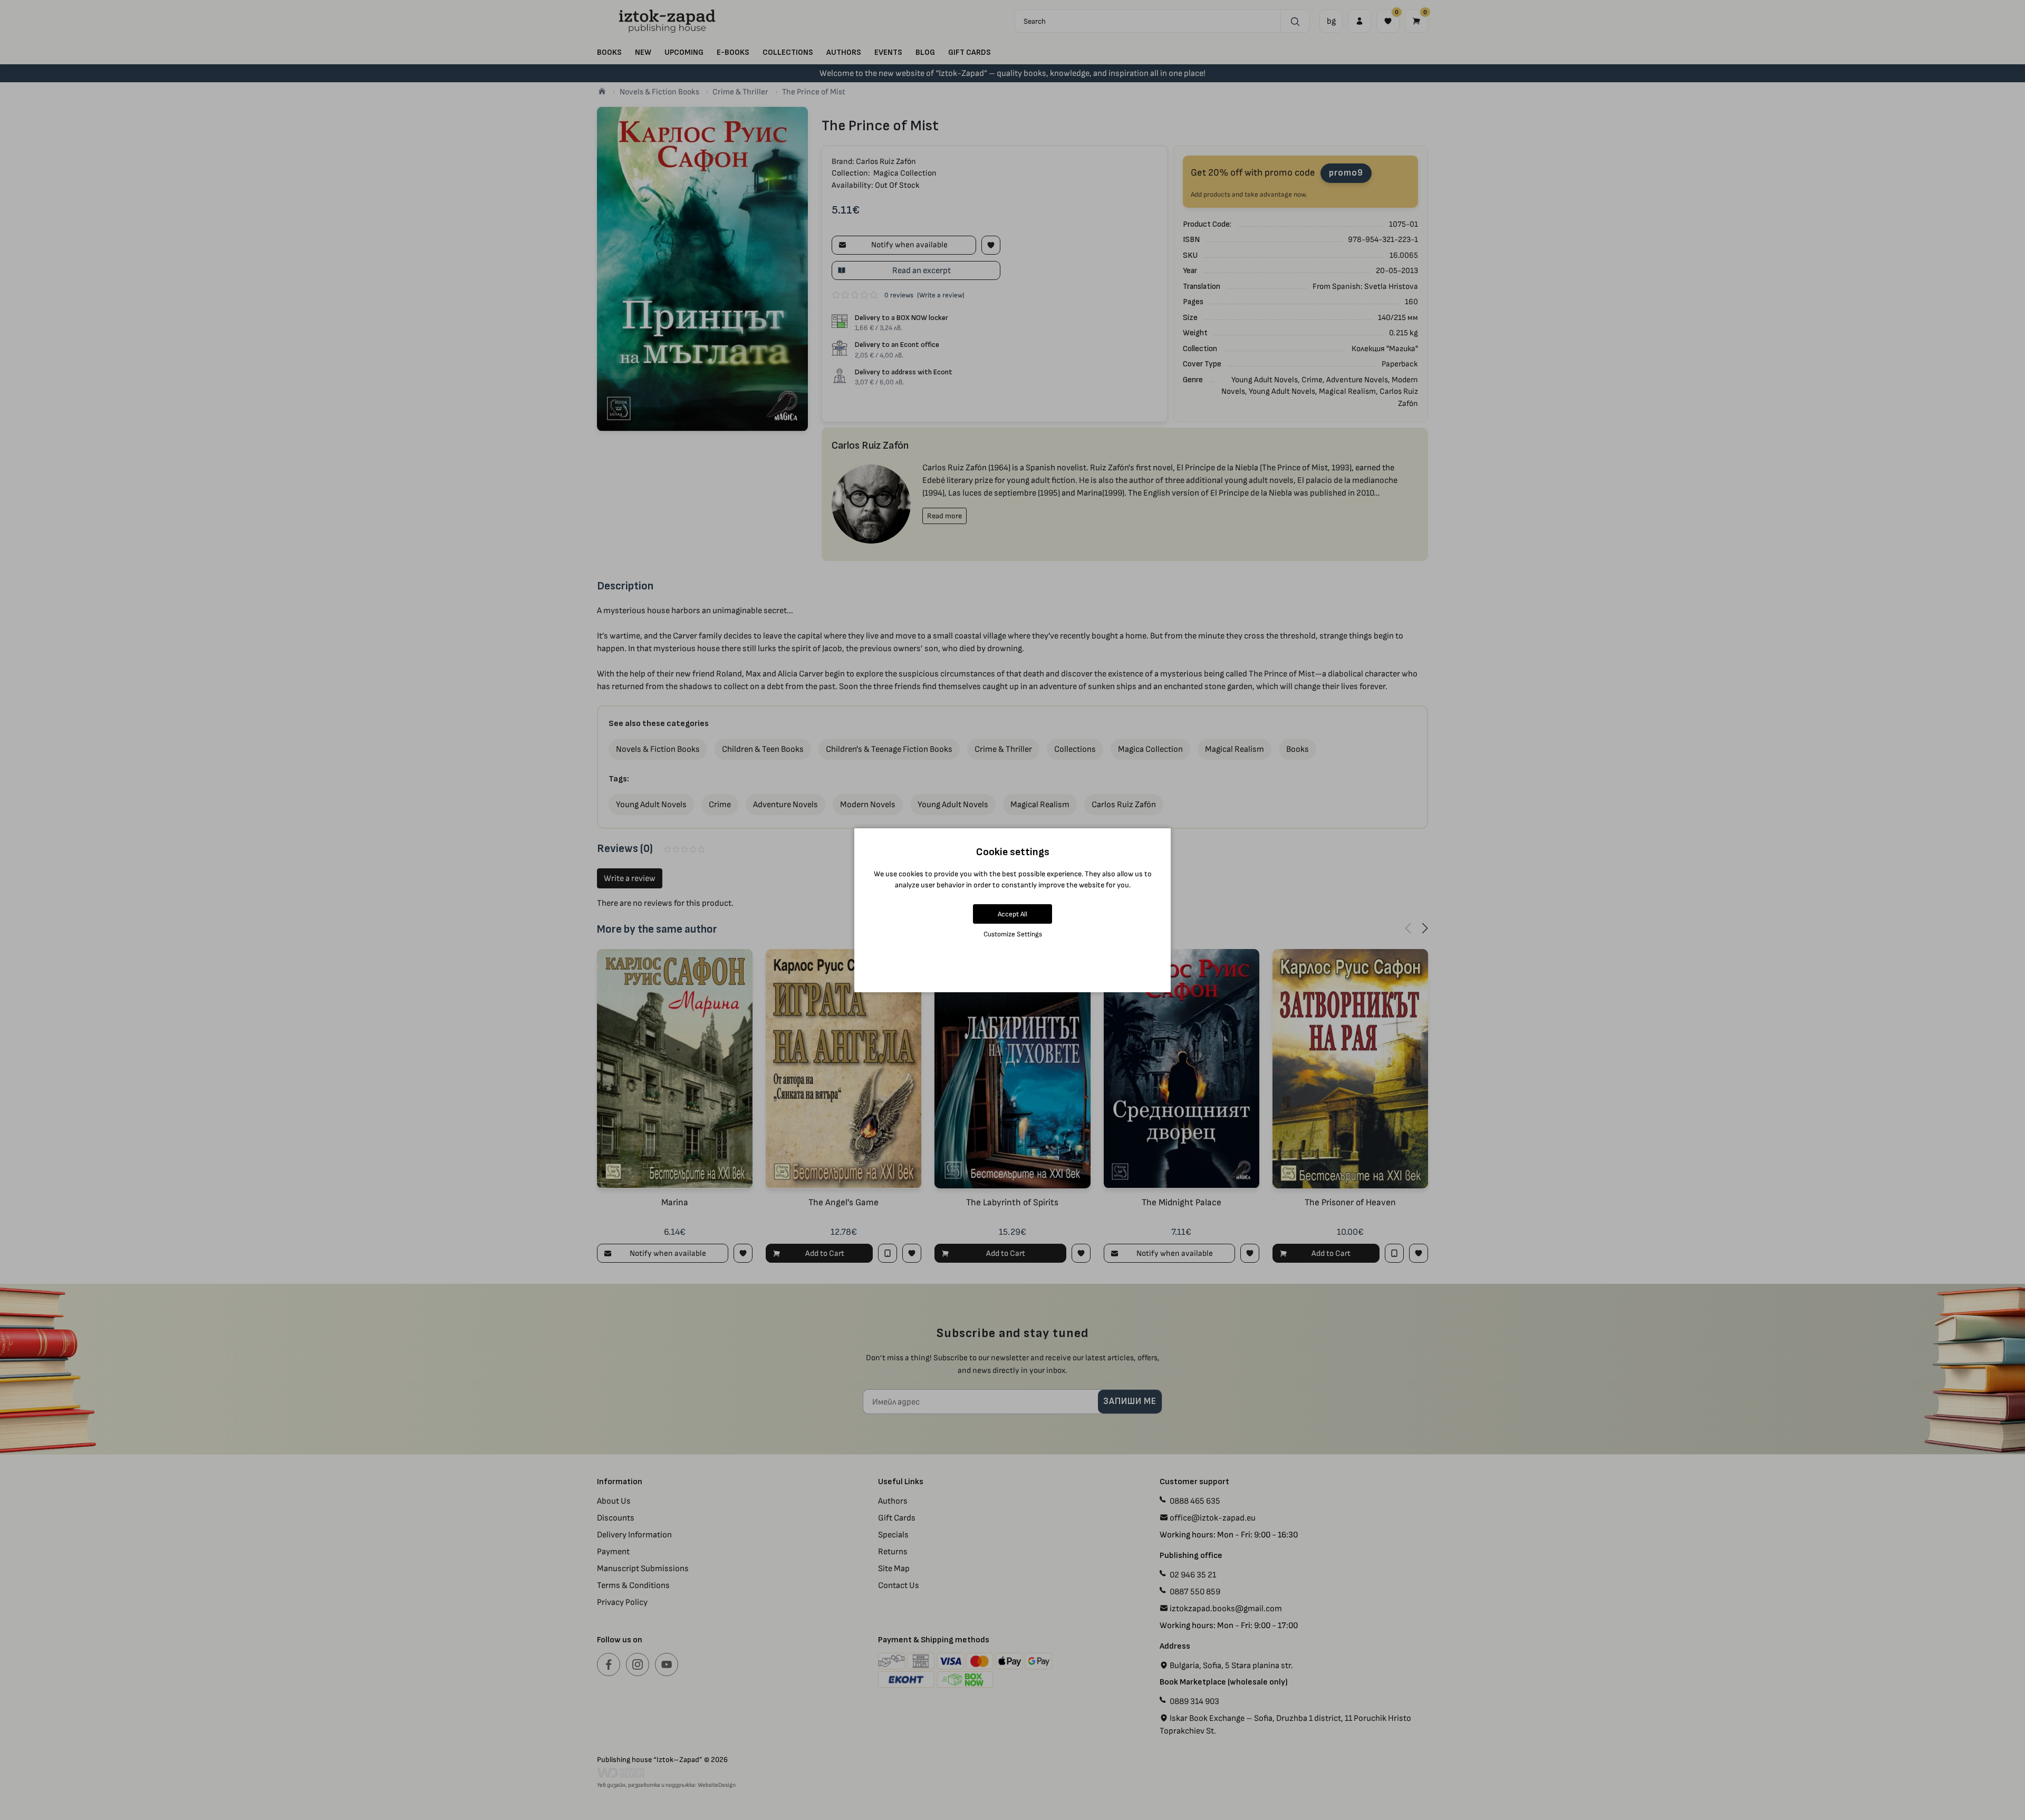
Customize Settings (1013, 934)
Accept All (1012, 914)
